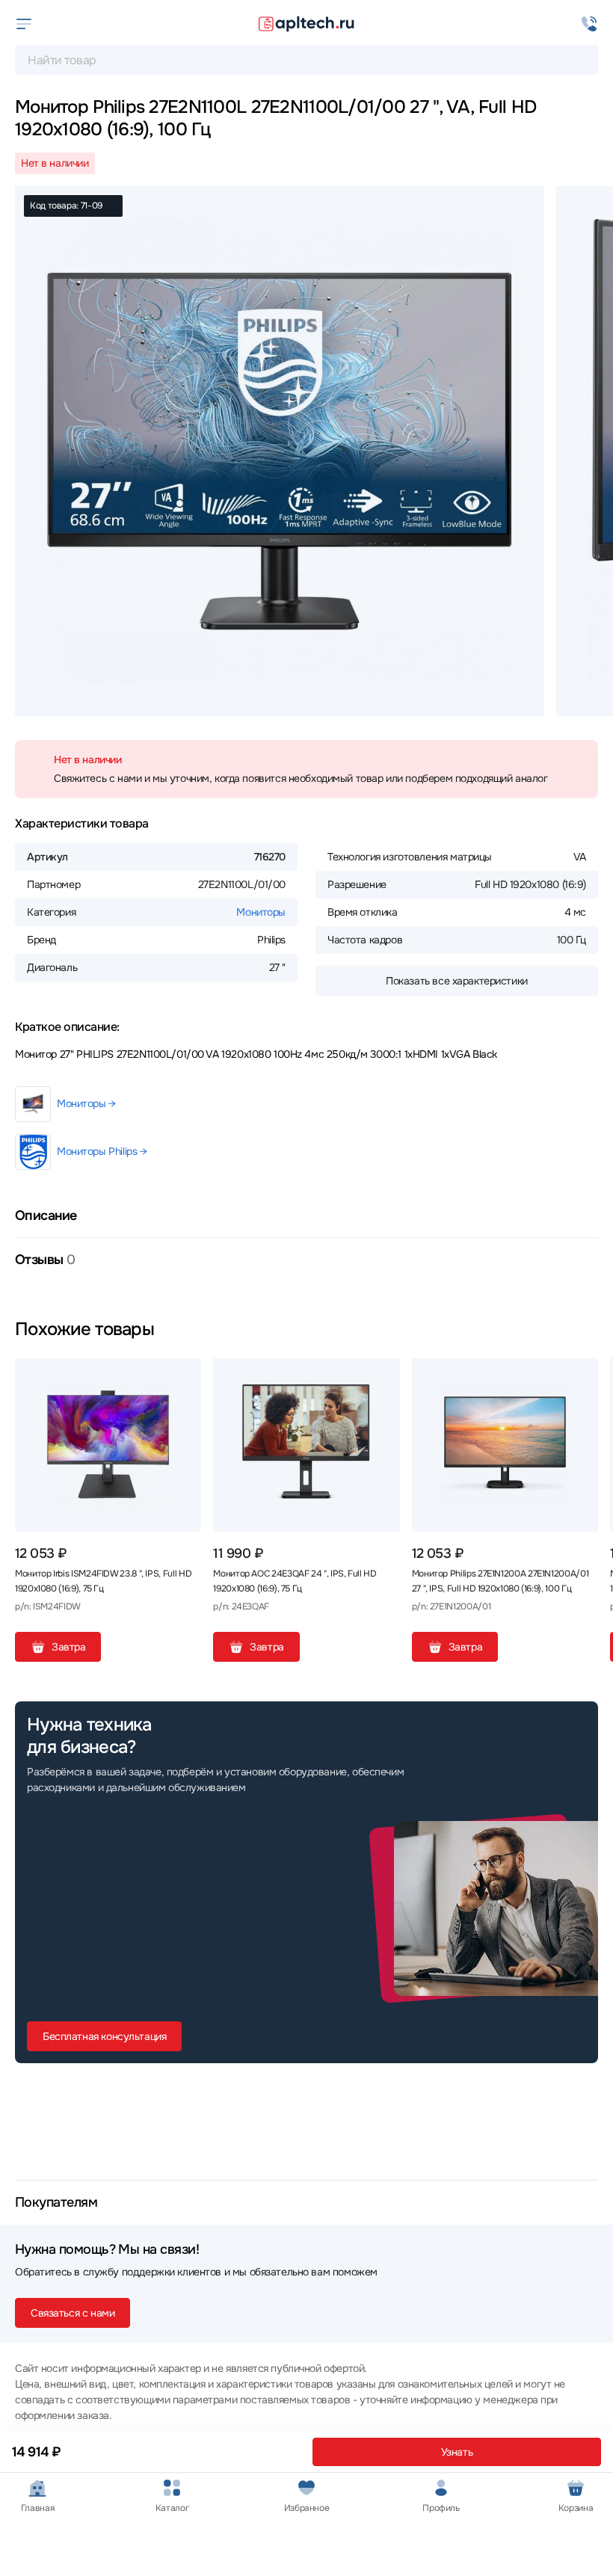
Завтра (68, 1647)
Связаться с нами (73, 2313)
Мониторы (261, 912)
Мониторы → (86, 1103)
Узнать (457, 2452)
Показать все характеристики (457, 981)
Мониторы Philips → (102, 1151)
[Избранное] (184, 1375)
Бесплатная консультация (104, 2036)
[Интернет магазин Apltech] (306, 24)
